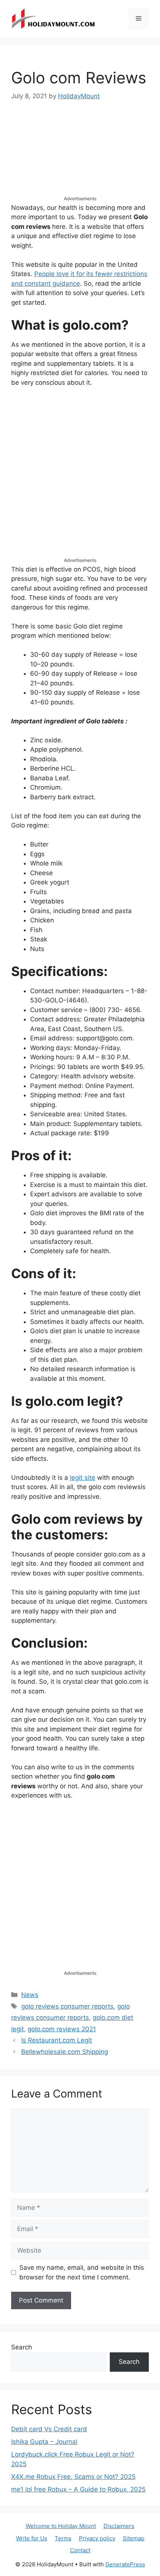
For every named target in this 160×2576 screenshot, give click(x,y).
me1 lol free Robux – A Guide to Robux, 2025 (78, 2489)
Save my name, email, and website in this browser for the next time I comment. (82, 2272)
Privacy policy (97, 2538)
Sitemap (134, 2538)
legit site (83, 1478)
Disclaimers (119, 2526)
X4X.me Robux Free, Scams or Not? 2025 (73, 2477)
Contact (80, 2550)
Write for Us (32, 2538)
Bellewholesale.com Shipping (65, 2052)
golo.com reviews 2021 (62, 2029)
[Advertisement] (80, 155)
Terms (63, 2538)
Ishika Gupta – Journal (44, 2442)
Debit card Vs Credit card (49, 2429)
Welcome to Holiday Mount (61, 2526)
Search (22, 2347)
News (30, 1995)
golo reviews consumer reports (67, 2006)
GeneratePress (125, 2564)
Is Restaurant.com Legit (57, 2040)
